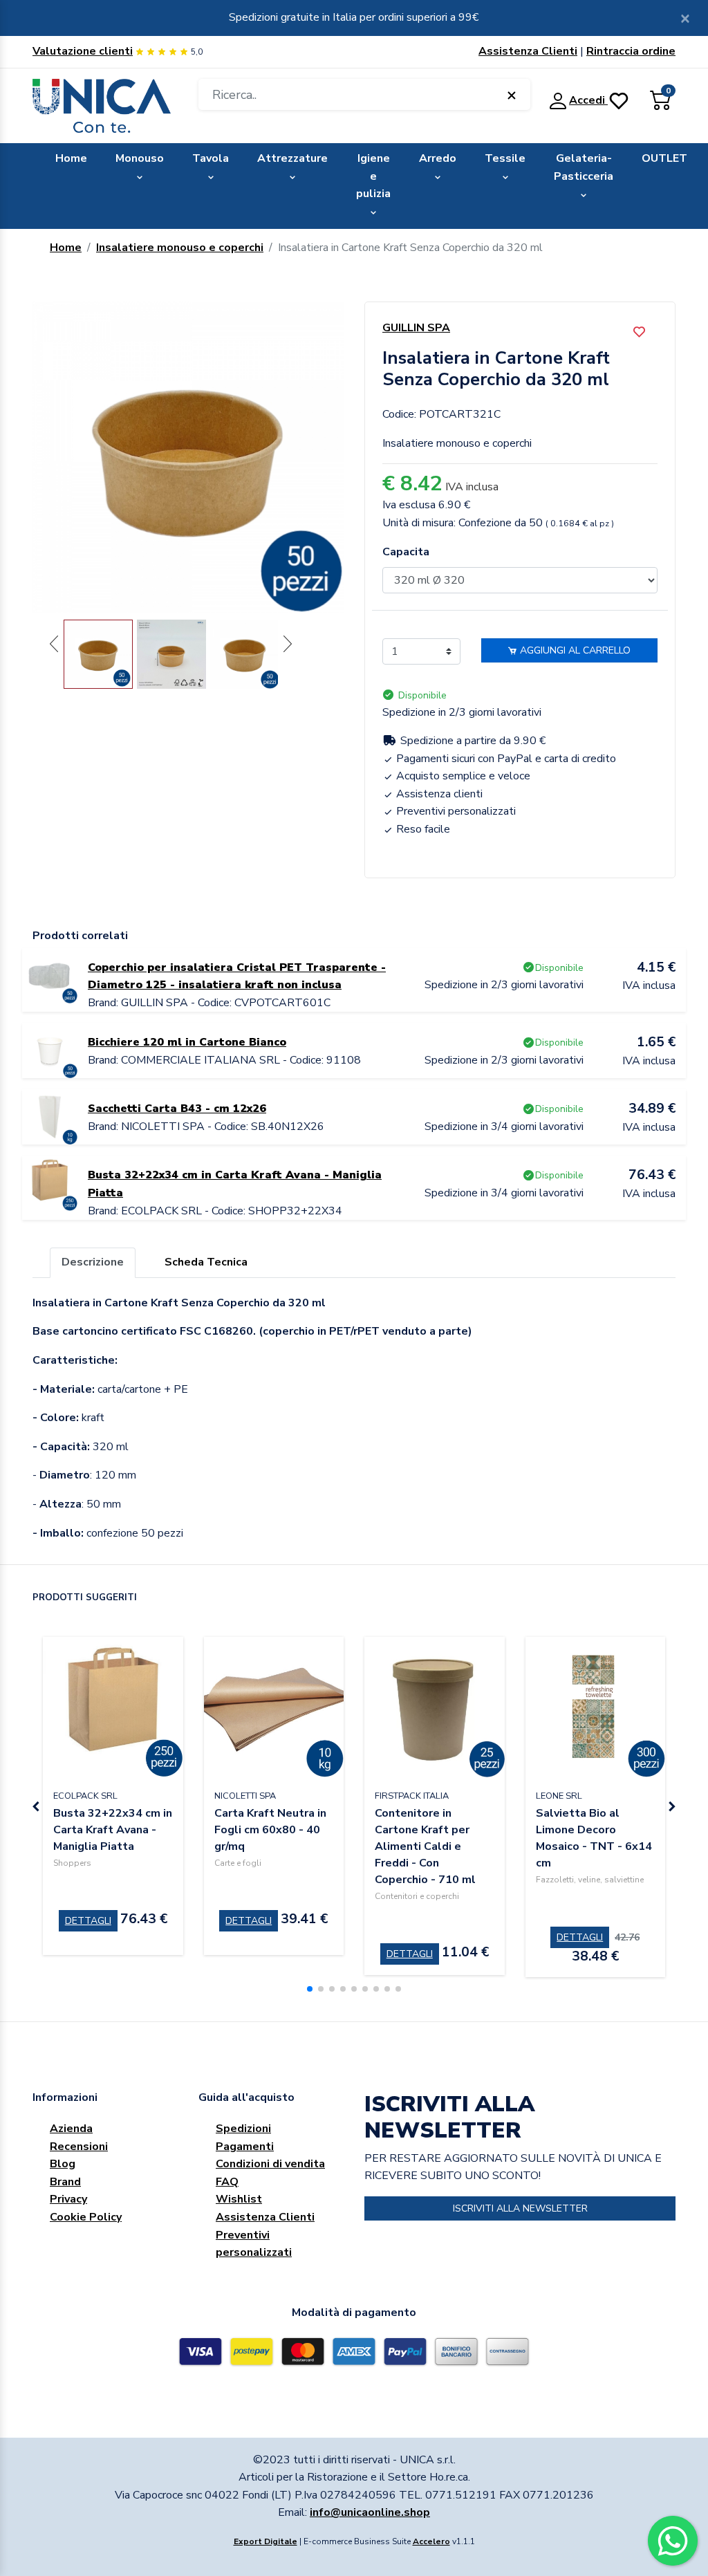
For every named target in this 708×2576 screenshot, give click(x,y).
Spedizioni (243, 2129)
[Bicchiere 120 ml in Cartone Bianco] (50, 1050)
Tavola (211, 158)
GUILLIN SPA (416, 328)
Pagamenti (245, 2147)
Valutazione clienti (83, 51)
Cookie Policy (86, 2217)
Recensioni (79, 2147)
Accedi (588, 100)
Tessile (505, 158)
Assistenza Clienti (528, 51)
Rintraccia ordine (631, 51)
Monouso (140, 158)
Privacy (68, 2199)
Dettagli (88, 1921)
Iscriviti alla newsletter (520, 2208)
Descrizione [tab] (93, 1262)
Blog (63, 2164)
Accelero (431, 2541)
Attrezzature (292, 158)
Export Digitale (265, 2541)
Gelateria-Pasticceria (584, 167)
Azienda (71, 2129)
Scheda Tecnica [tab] (206, 1262)
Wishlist (239, 2199)
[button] (310, 1989)
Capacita (406, 552)
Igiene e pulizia (373, 176)
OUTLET (664, 158)
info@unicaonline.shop (370, 2512)
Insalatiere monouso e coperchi (180, 248)
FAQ (227, 2182)
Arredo (438, 158)
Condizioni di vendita (270, 2164)
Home (71, 158)
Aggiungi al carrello (574, 650)
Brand (65, 2182)
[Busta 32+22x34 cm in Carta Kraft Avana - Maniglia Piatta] (50, 1183)
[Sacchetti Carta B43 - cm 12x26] (50, 1116)
